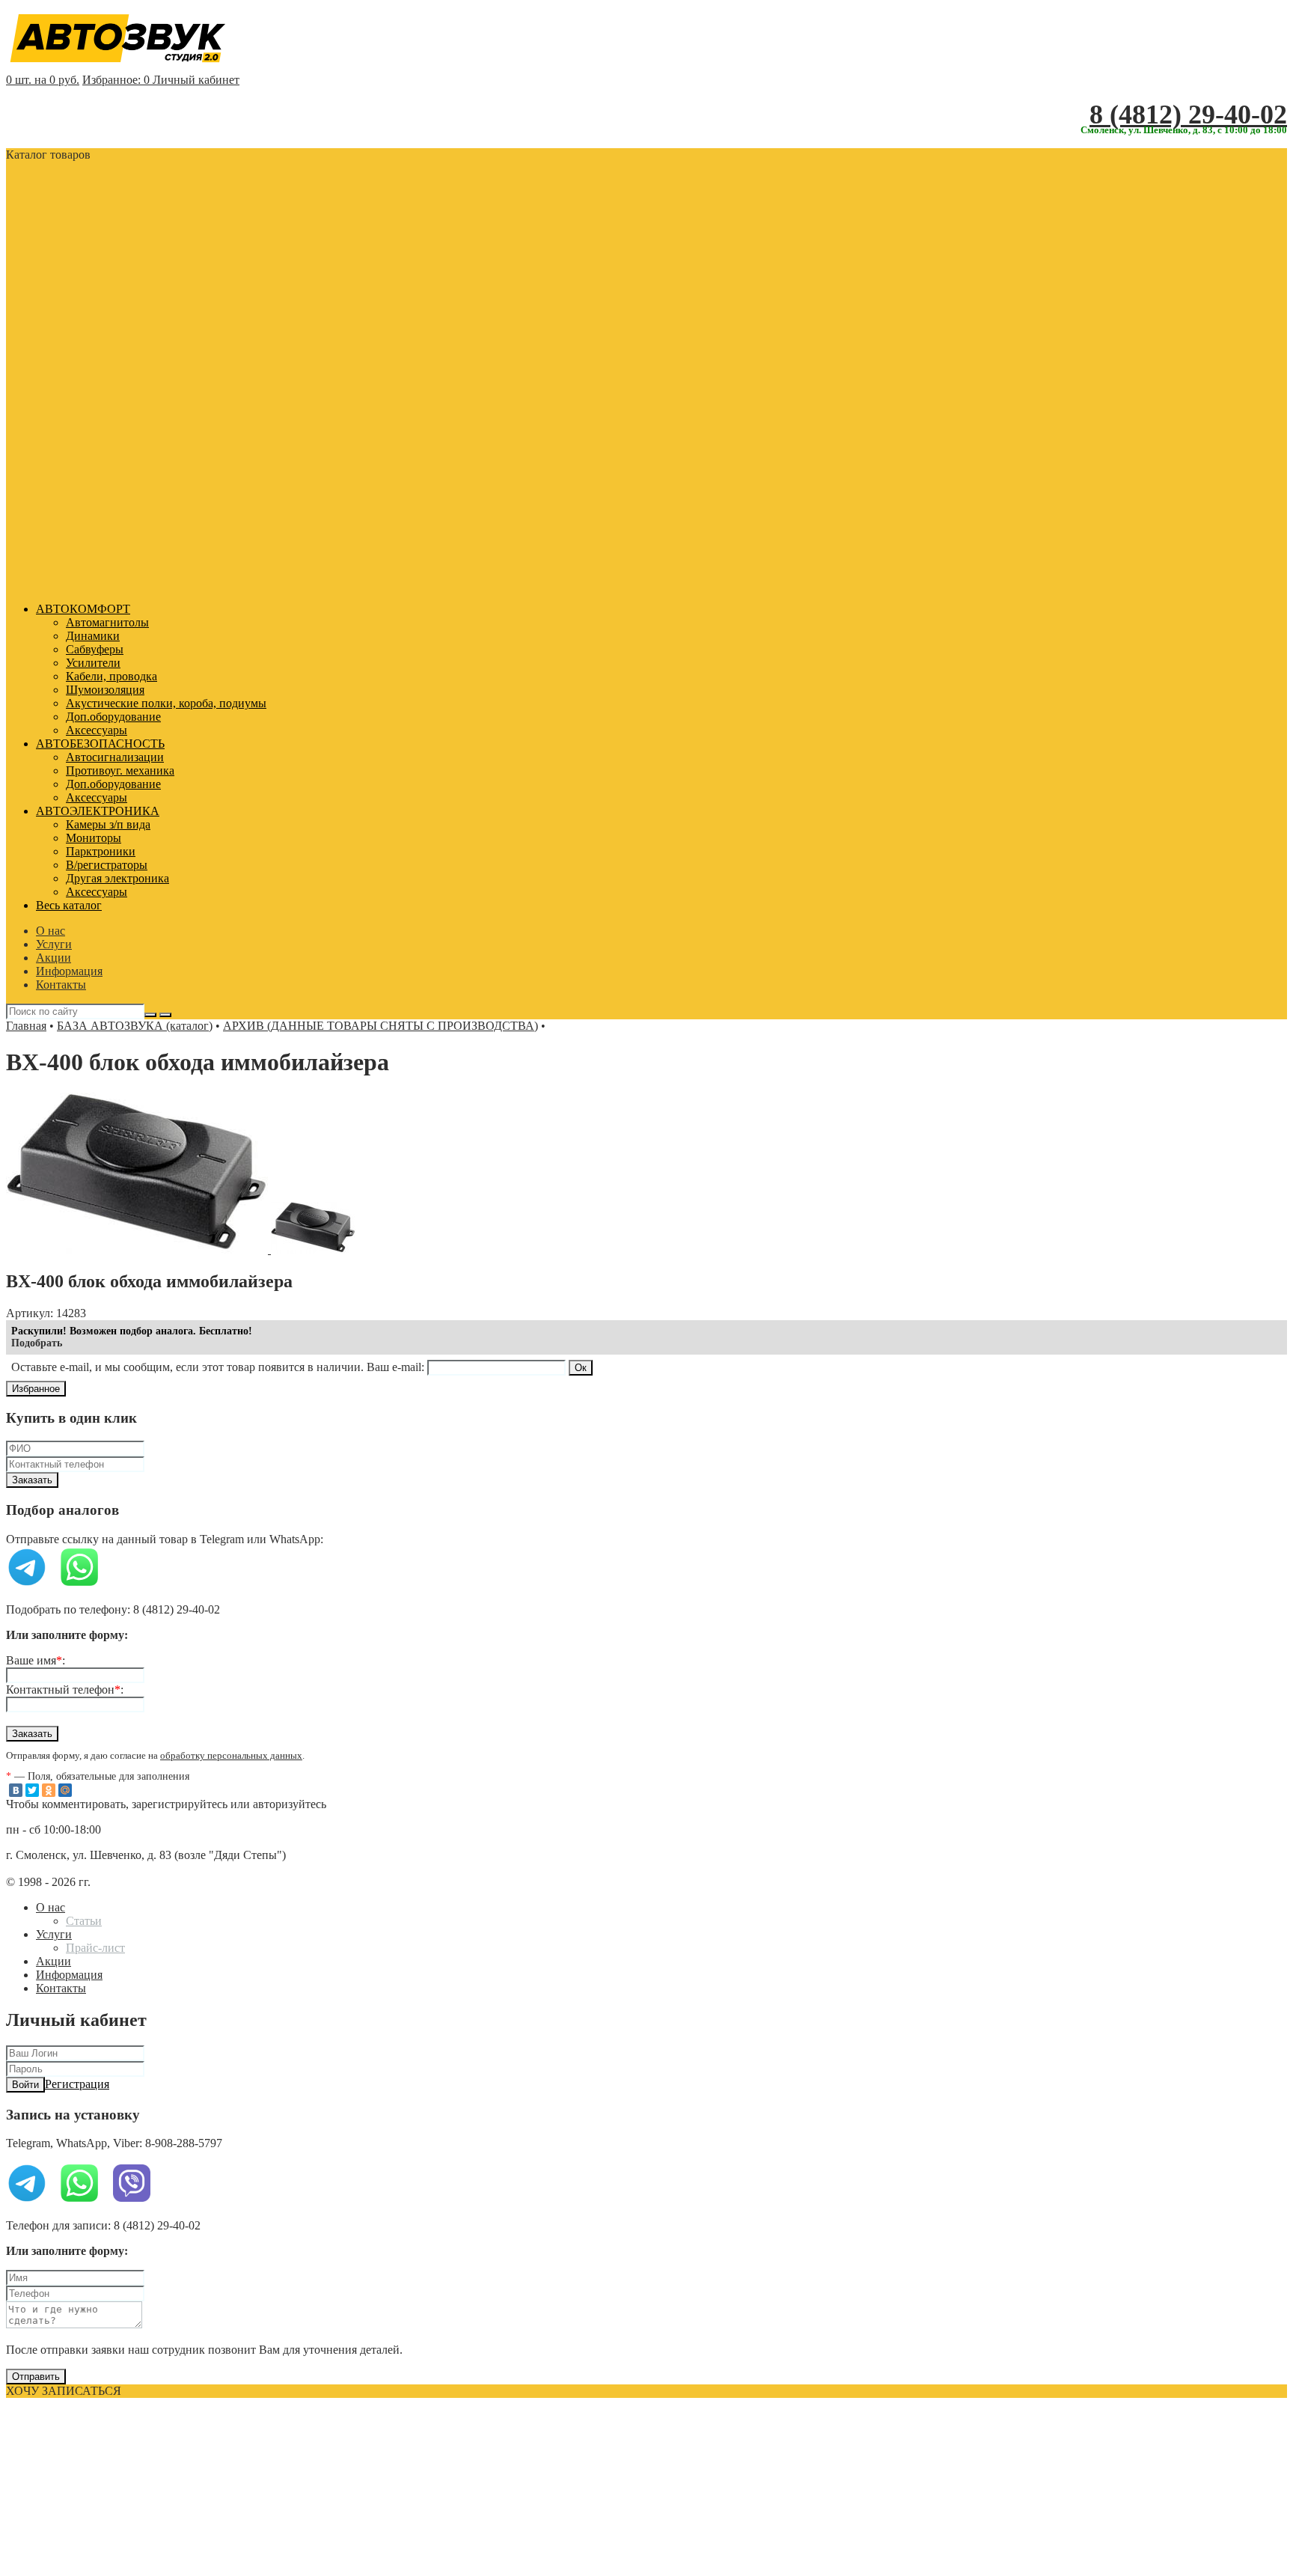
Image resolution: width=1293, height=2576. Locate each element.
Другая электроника (117, 878)
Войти (25, 2085)
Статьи (84, 1921)
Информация (69, 971)
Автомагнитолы (107, 622)
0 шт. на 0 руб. (43, 80)
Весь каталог (69, 905)
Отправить (36, 2377)
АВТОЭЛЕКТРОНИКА (98, 811)
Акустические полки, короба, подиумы (166, 703)
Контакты (61, 985)
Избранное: (116, 80)
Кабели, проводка (111, 676)
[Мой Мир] (65, 1790)
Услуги (54, 944)
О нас (51, 931)
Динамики (93, 636)
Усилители (93, 663)
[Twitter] (32, 1790)
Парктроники (101, 851)
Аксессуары (97, 730)
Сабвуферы (95, 649)
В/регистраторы (107, 865)
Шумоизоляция (105, 690)
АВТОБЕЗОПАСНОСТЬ (100, 744)
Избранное (36, 1389)
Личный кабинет (196, 80)
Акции (54, 958)
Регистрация (77, 2084)
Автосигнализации (115, 757)
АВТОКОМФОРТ (83, 609)
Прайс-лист (95, 1948)
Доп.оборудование (113, 717)
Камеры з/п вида (108, 824)
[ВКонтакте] (16, 1790)
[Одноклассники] (49, 1790)
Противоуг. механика (120, 770)
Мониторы (94, 838)
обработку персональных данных (231, 1756)
